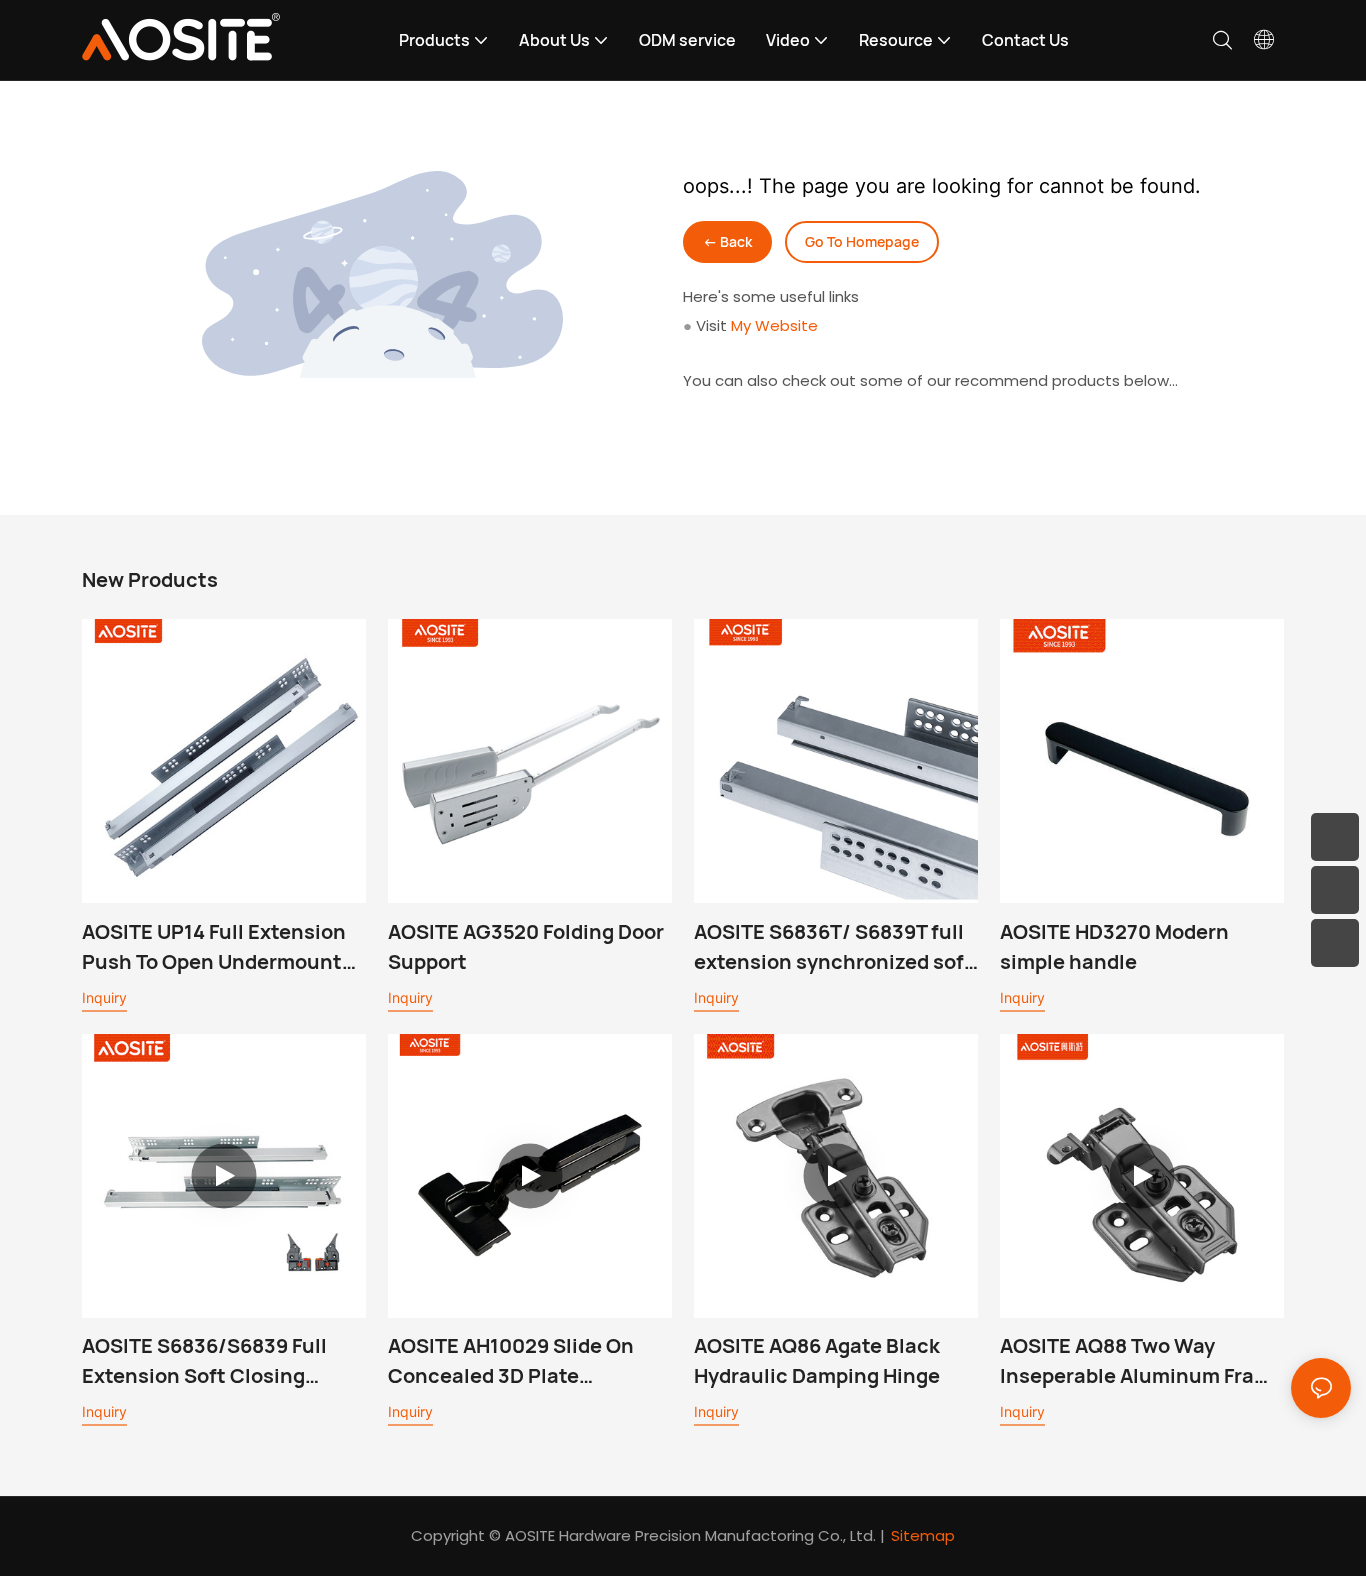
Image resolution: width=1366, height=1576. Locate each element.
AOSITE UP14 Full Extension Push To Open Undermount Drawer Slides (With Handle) (220, 947)
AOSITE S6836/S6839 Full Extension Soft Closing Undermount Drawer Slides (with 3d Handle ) (213, 1361)
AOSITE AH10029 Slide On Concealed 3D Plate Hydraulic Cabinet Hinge (511, 1361)
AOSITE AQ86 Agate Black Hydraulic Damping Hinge (817, 1360)
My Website (774, 325)
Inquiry (104, 997)
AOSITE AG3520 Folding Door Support (526, 946)
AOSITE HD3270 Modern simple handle (1114, 946)
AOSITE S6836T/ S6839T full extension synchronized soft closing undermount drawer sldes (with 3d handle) (833, 947)
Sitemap (923, 1535)
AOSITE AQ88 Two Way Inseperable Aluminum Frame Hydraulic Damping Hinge (1142, 1361)
